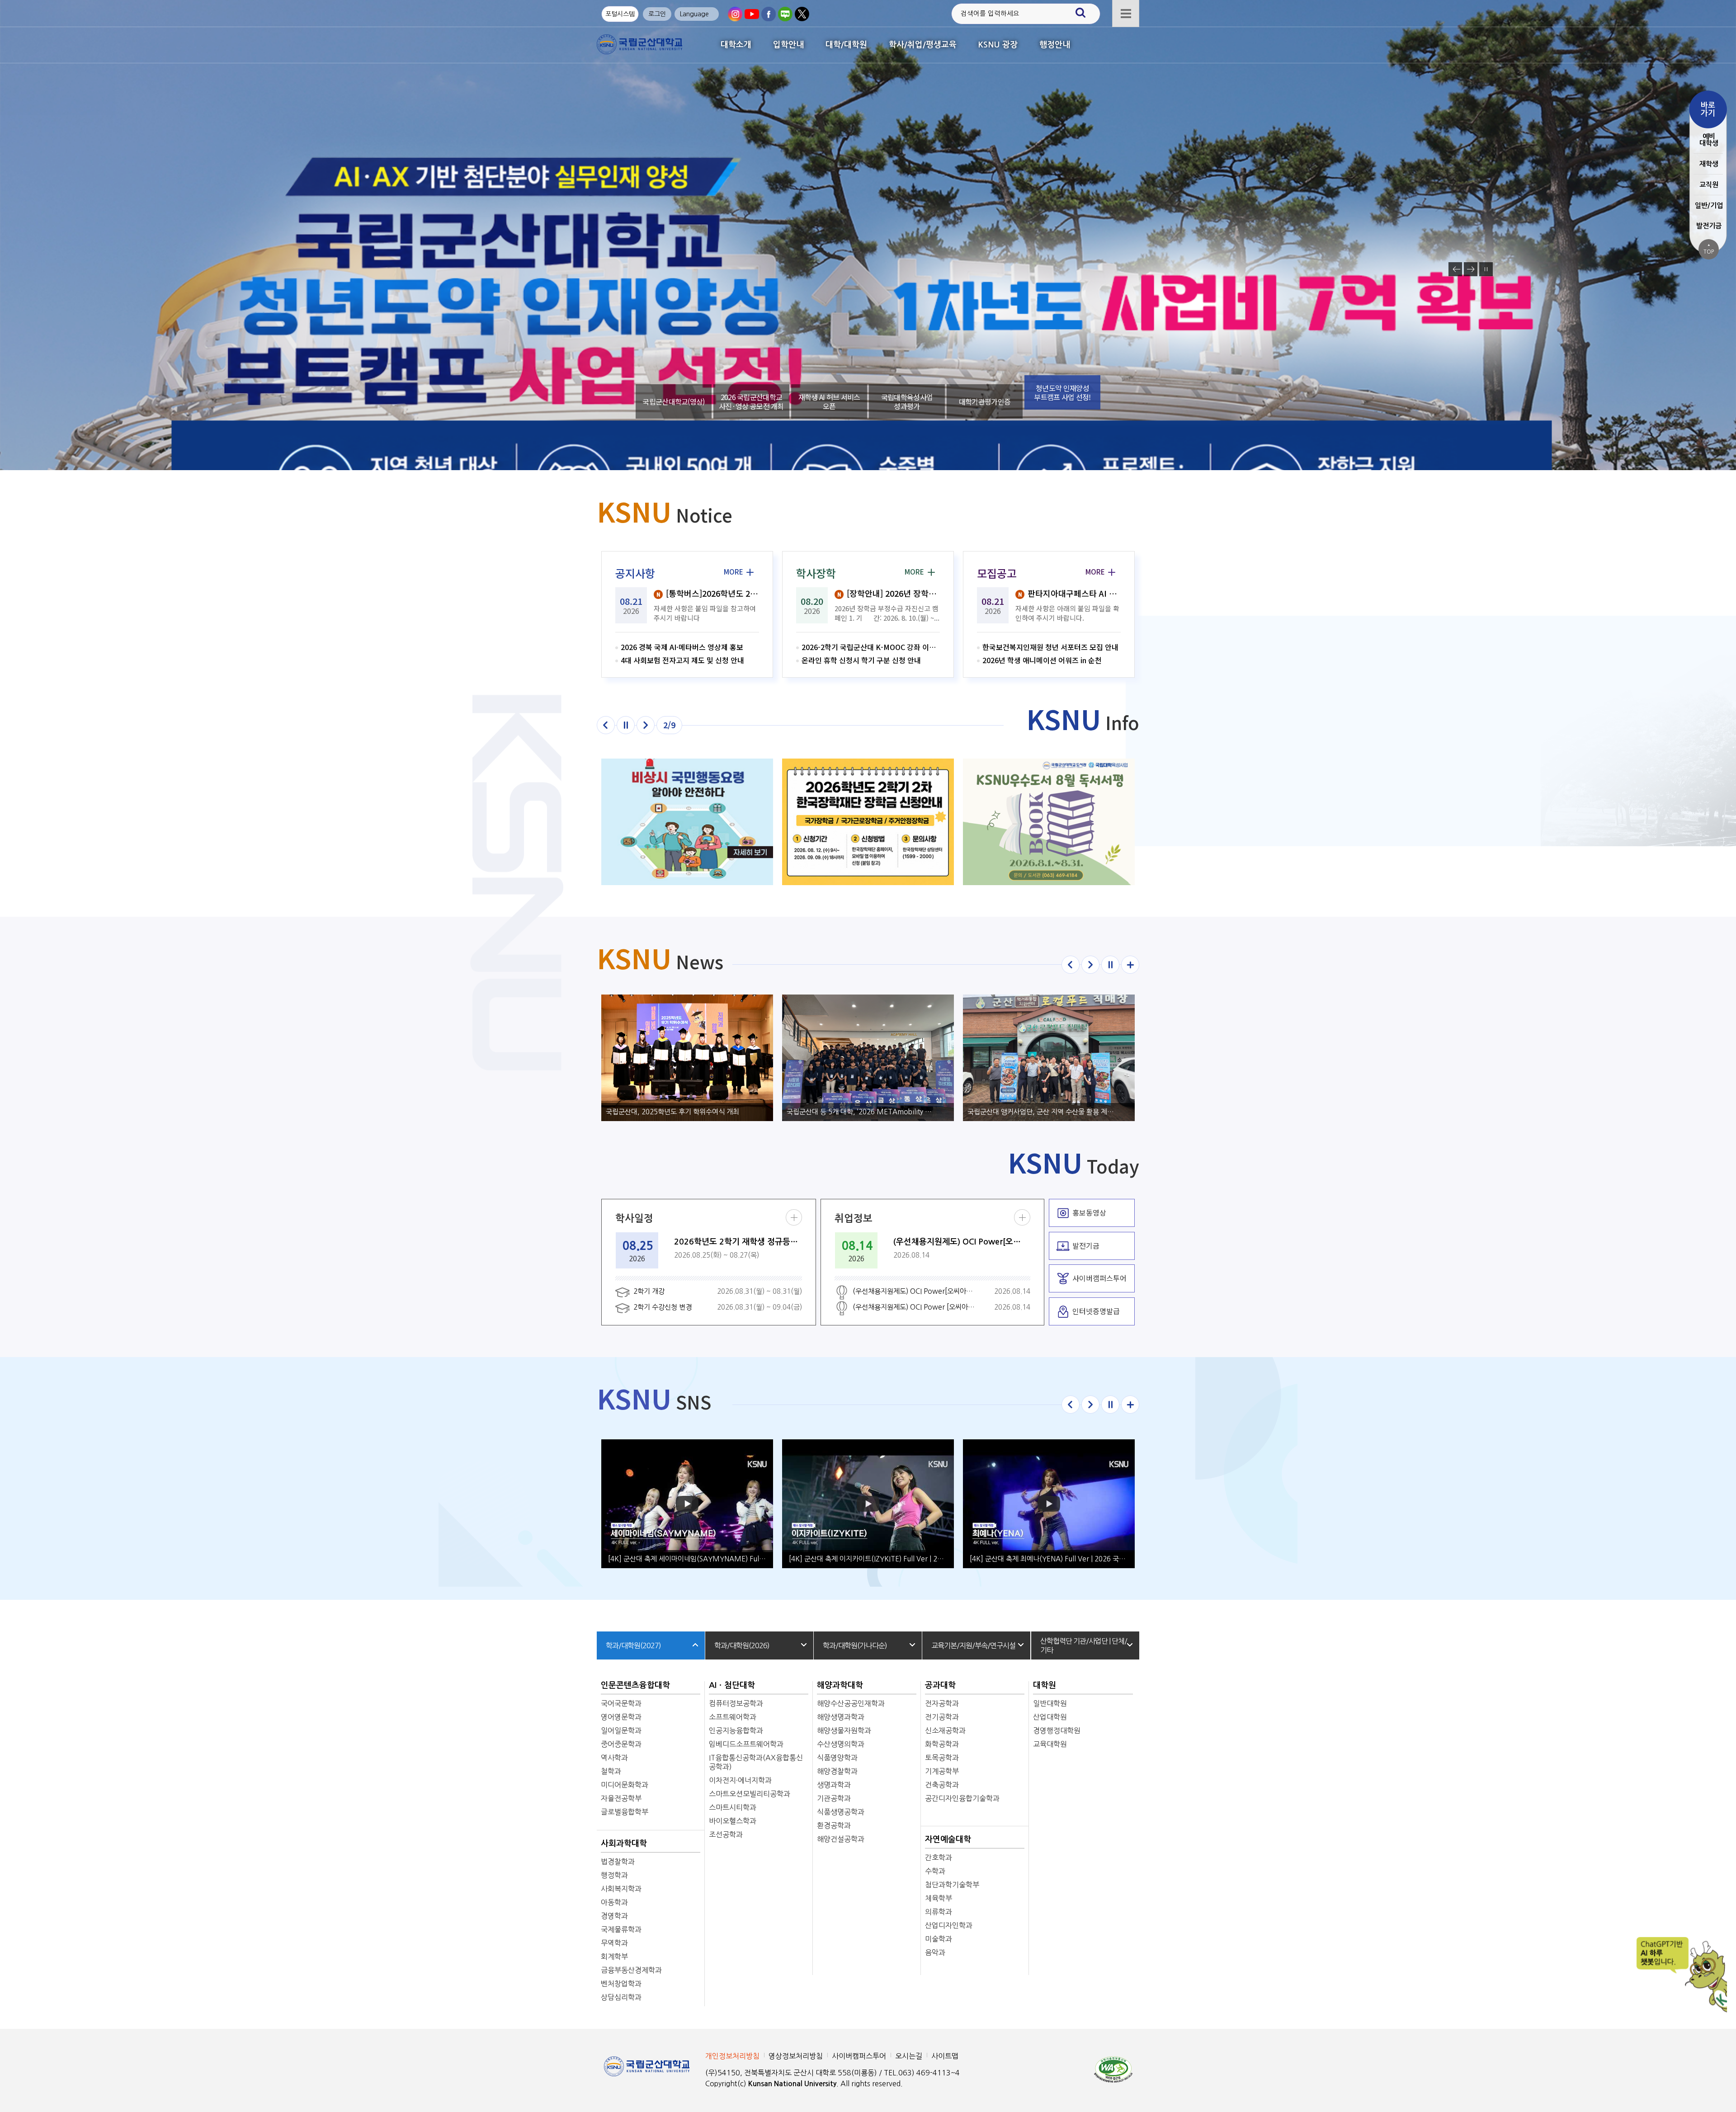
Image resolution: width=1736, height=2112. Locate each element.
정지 (1486, 269)
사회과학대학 (624, 1843)
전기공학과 (942, 1717)
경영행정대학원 (1057, 1730)
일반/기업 (1709, 205)
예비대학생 (1709, 140)
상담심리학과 (621, 1997)
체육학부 (939, 1898)
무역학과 (614, 1943)
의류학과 (939, 1912)
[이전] (606, 725)
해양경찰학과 (837, 1771)
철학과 (611, 1771)
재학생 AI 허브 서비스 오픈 (829, 401)
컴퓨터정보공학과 (736, 1703)
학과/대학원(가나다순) (855, 1645)
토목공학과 (942, 1758)
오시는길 (909, 2056)
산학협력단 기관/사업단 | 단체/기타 (1084, 1645)
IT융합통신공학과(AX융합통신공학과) (756, 1762)
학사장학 (816, 573)
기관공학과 (834, 1798)
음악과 (935, 1952)
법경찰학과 (618, 1862)
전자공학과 (942, 1703)
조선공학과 (726, 1834)
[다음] (646, 725)
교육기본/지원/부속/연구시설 (973, 1645)
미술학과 (939, 1939)
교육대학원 (1050, 1744)
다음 (1471, 269)
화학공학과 (942, 1744)
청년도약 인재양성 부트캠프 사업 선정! (1062, 401)
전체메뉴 (1126, 14)
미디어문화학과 (625, 1785)
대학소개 (736, 45)
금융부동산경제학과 (631, 1970)
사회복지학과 (621, 1889)
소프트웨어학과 (733, 1717)
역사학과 (614, 1758)
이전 (1455, 269)
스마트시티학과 (733, 1807)
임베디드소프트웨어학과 (746, 1744)
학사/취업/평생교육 (923, 45)
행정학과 (614, 1875)
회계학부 (614, 1956)
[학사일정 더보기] (794, 1217)
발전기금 (1709, 226)
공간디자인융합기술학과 (962, 1798)
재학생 (1709, 164)
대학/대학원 (846, 45)
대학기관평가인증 (985, 401)
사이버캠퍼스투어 (859, 2056)
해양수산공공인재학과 (851, 1703)
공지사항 (635, 573)
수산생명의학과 (841, 1744)
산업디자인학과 (949, 1925)
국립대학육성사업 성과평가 (907, 401)
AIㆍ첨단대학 (732, 1685)
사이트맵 (945, 2056)
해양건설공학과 (841, 1839)
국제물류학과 (621, 1929)
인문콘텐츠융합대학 (635, 1685)
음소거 (877, 276)
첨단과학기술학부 (952, 1885)
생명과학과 (834, 1785)
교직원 (1709, 185)
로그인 (657, 14)
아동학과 (614, 1902)
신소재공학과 (945, 1730)
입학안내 (788, 45)
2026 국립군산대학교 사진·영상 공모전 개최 (751, 401)
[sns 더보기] (1130, 1405)
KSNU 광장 (998, 45)
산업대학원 (1050, 1717)
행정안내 (1055, 45)
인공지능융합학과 (736, 1730)
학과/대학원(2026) (742, 1645)
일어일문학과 (621, 1730)
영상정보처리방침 (796, 2056)
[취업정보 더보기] (1022, 1217)
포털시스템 (620, 14)
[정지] (626, 725)
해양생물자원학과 (844, 1730)
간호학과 (939, 1857)
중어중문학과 (621, 1744)
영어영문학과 (621, 1717)
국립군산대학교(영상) (673, 392)
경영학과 (614, 1916)
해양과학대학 (840, 1685)
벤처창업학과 (621, 1984)
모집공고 (997, 573)
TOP (1709, 249)
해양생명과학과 (841, 1717)
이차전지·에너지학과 (740, 1780)
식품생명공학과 (841, 1812)
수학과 (935, 1871)
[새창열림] (735, 14)
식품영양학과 (837, 1758)
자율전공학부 (621, 1798)
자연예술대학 (948, 1839)
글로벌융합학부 (625, 1812)
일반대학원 (1050, 1703)
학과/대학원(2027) (633, 1645)
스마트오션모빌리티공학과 (750, 1794)
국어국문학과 (621, 1703)
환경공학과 (834, 1825)
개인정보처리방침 (732, 2056)
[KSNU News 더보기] (1130, 965)
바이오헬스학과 (733, 1821)
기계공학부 (942, 1771)
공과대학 (940, 1685)
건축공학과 (942, 1785)
